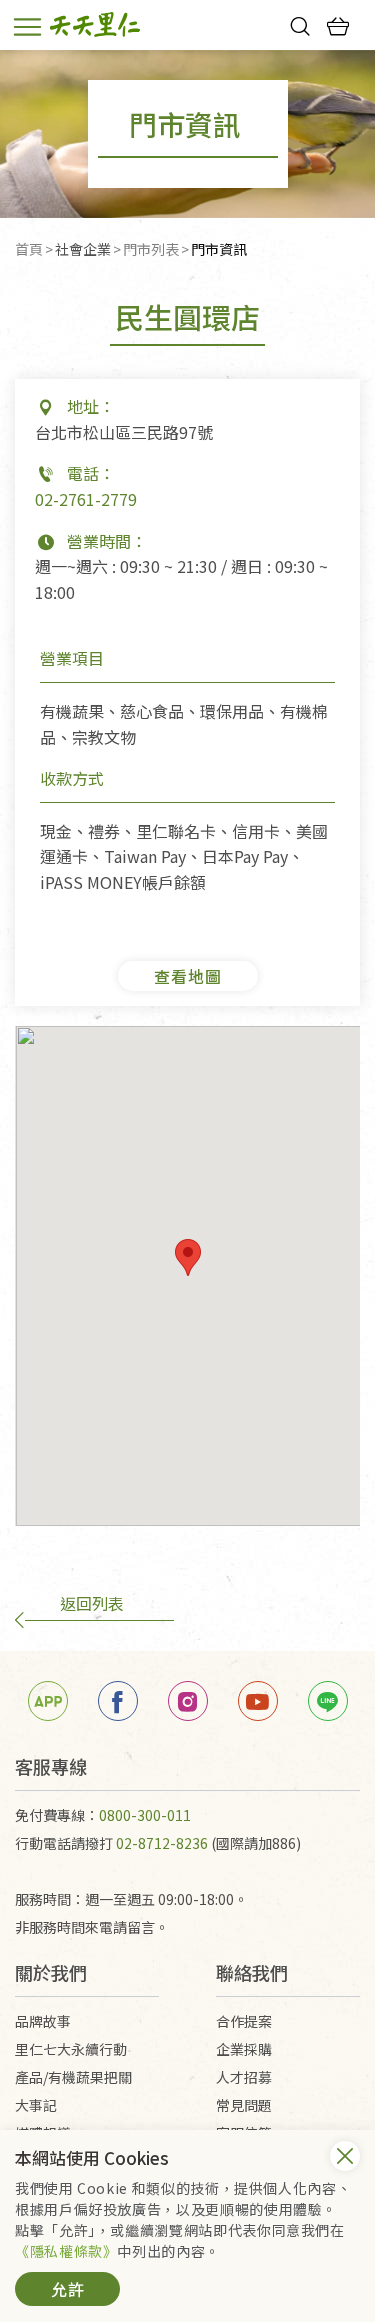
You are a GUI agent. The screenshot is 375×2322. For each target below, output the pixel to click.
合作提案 (244, 2021)
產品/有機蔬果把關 (73, 2077)
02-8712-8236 (162, 1843)
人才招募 (244, 2077)
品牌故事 (43, 2021)
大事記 (36, 2105)
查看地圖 (188, 976)
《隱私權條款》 (66, 2251)
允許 (68, 2289)
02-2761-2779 (86, 499)
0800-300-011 (145, 1815)
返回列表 (92, 1603)
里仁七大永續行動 (71, 2049)
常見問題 (244, 2105)
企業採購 (244, 2049)
